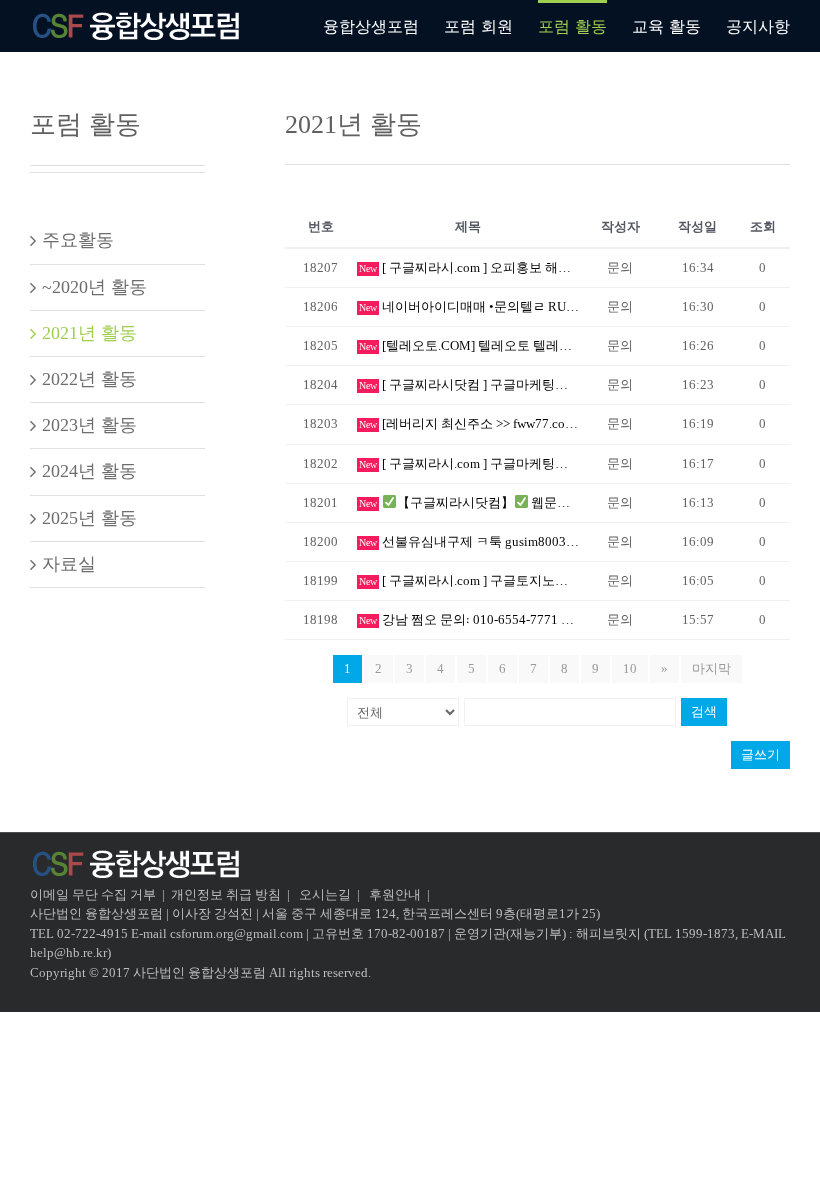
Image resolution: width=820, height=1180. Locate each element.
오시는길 (326, 894)
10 (630, 668)
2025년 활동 (89, 518)
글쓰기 (760, 754)
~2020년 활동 (94, 287)
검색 (704, 711)
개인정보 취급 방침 (226, 894)
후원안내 (395, 894)
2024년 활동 (89, 471)
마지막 (711, 668)
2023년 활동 (89, 425)
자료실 (69, 564)
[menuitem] (383, 25)
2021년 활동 (89, 333)
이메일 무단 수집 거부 (93, 894)
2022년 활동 (89, 379)
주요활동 (78, 240)
